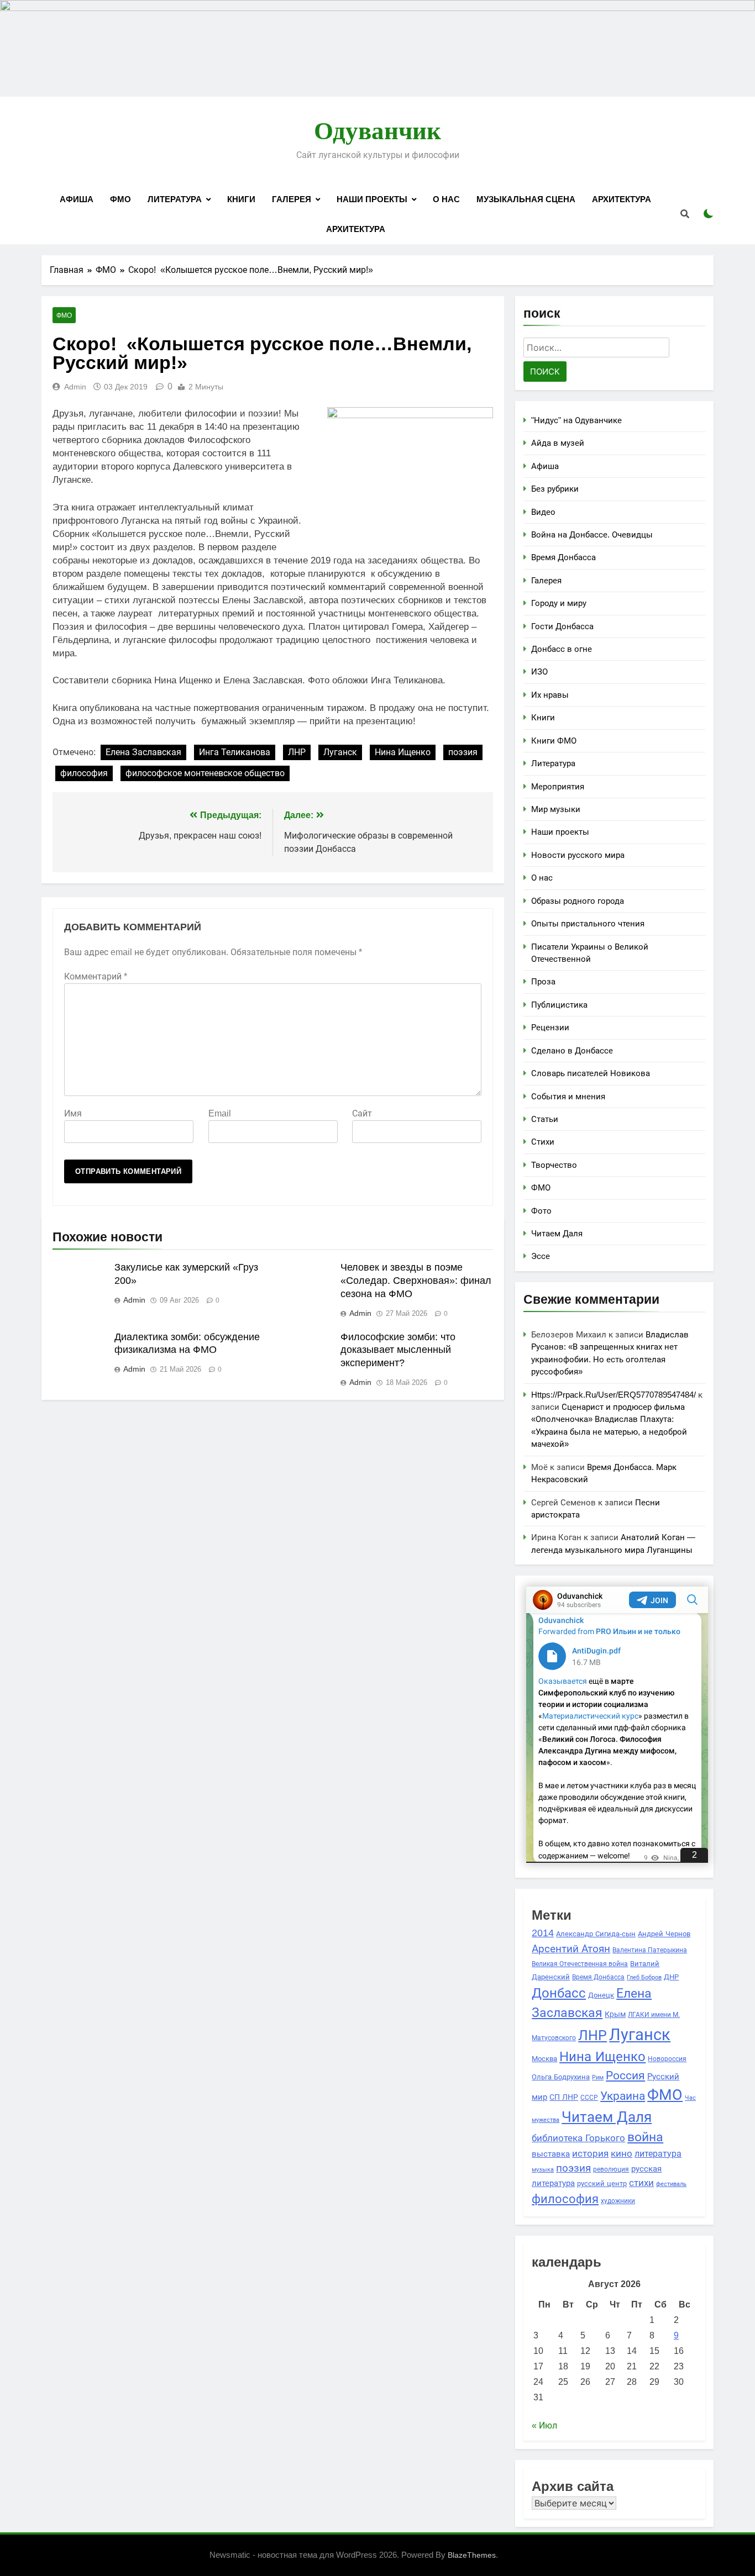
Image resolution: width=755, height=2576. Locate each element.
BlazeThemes (472, 2555)
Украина (623, 2096)
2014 (543, 1933)
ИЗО (539, 671)
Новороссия (667, 2059)
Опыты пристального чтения (588, 923)
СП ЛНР (564, 2097)
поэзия (463, 752)
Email (220, 1113)
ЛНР (297, 752)
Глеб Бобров (644, 1977)
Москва (544, 2059)
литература (658, 2153)
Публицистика (559, 1005)
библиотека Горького (578, 2138)
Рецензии (550, 1027)
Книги (241, 199)
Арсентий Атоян (571, 1948)
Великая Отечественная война (580, 1964)
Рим (598, 2077)
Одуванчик (377, 131)
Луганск (340, 752)
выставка (551, 2154)
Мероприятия (558, 786)
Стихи (543, 1142)
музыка (543, 2169)
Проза (543, 981)
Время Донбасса (563, 557)
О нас (446, 199)
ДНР (671, 1977)
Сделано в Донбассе (572, 1050)
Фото (541, 1211)
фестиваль (671, 2184)
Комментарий (96, 976)
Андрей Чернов (664, 1934)
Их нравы (550, 695)
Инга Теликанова (235, 752)
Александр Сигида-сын (596, 1934)
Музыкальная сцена (526, 199)
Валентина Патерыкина (650, 1950)
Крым (615, 2014)
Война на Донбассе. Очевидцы (592, 534)
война (645, 2137)
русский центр (602, 2183)
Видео (543, 512)
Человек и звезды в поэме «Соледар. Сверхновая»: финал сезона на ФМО (416, 1281)
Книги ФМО (554, 741)
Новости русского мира (578, 855)
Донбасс (559, 1993)
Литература (175, 199)
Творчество (554, 1165)
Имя (73, 1113)
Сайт (362, 1113)
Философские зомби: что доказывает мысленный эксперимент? (398, 1350)
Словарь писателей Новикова (591, 1073)
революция (611, 2169)
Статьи (545, 1119)
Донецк (601, 1995)
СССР (589, 2097)
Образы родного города (578, 901)
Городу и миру (559, 603)
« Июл (544, 2425)
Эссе (541, 1256)
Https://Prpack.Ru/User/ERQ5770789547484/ (614, 1395)
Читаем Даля (557, 1233)
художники (618, 2201)
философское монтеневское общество (205, 773)
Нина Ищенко (403, 752)
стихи (641, 2183)
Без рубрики (555, 489)
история (590, 2153)
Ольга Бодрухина (561, 2077)
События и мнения (568, 1096)
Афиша (77, 199)
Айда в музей (558, 443)
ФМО (120, 199)
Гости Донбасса (562, 626)
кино (622, 2154)
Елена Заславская (143, 752)
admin (75, 387)
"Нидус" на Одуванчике (576, 420)
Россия (625, 2075)
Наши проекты (372, 199)
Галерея (292, 199)
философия (84, 773)
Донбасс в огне (562, 649)
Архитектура (622, 199)
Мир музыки (556, 809)
